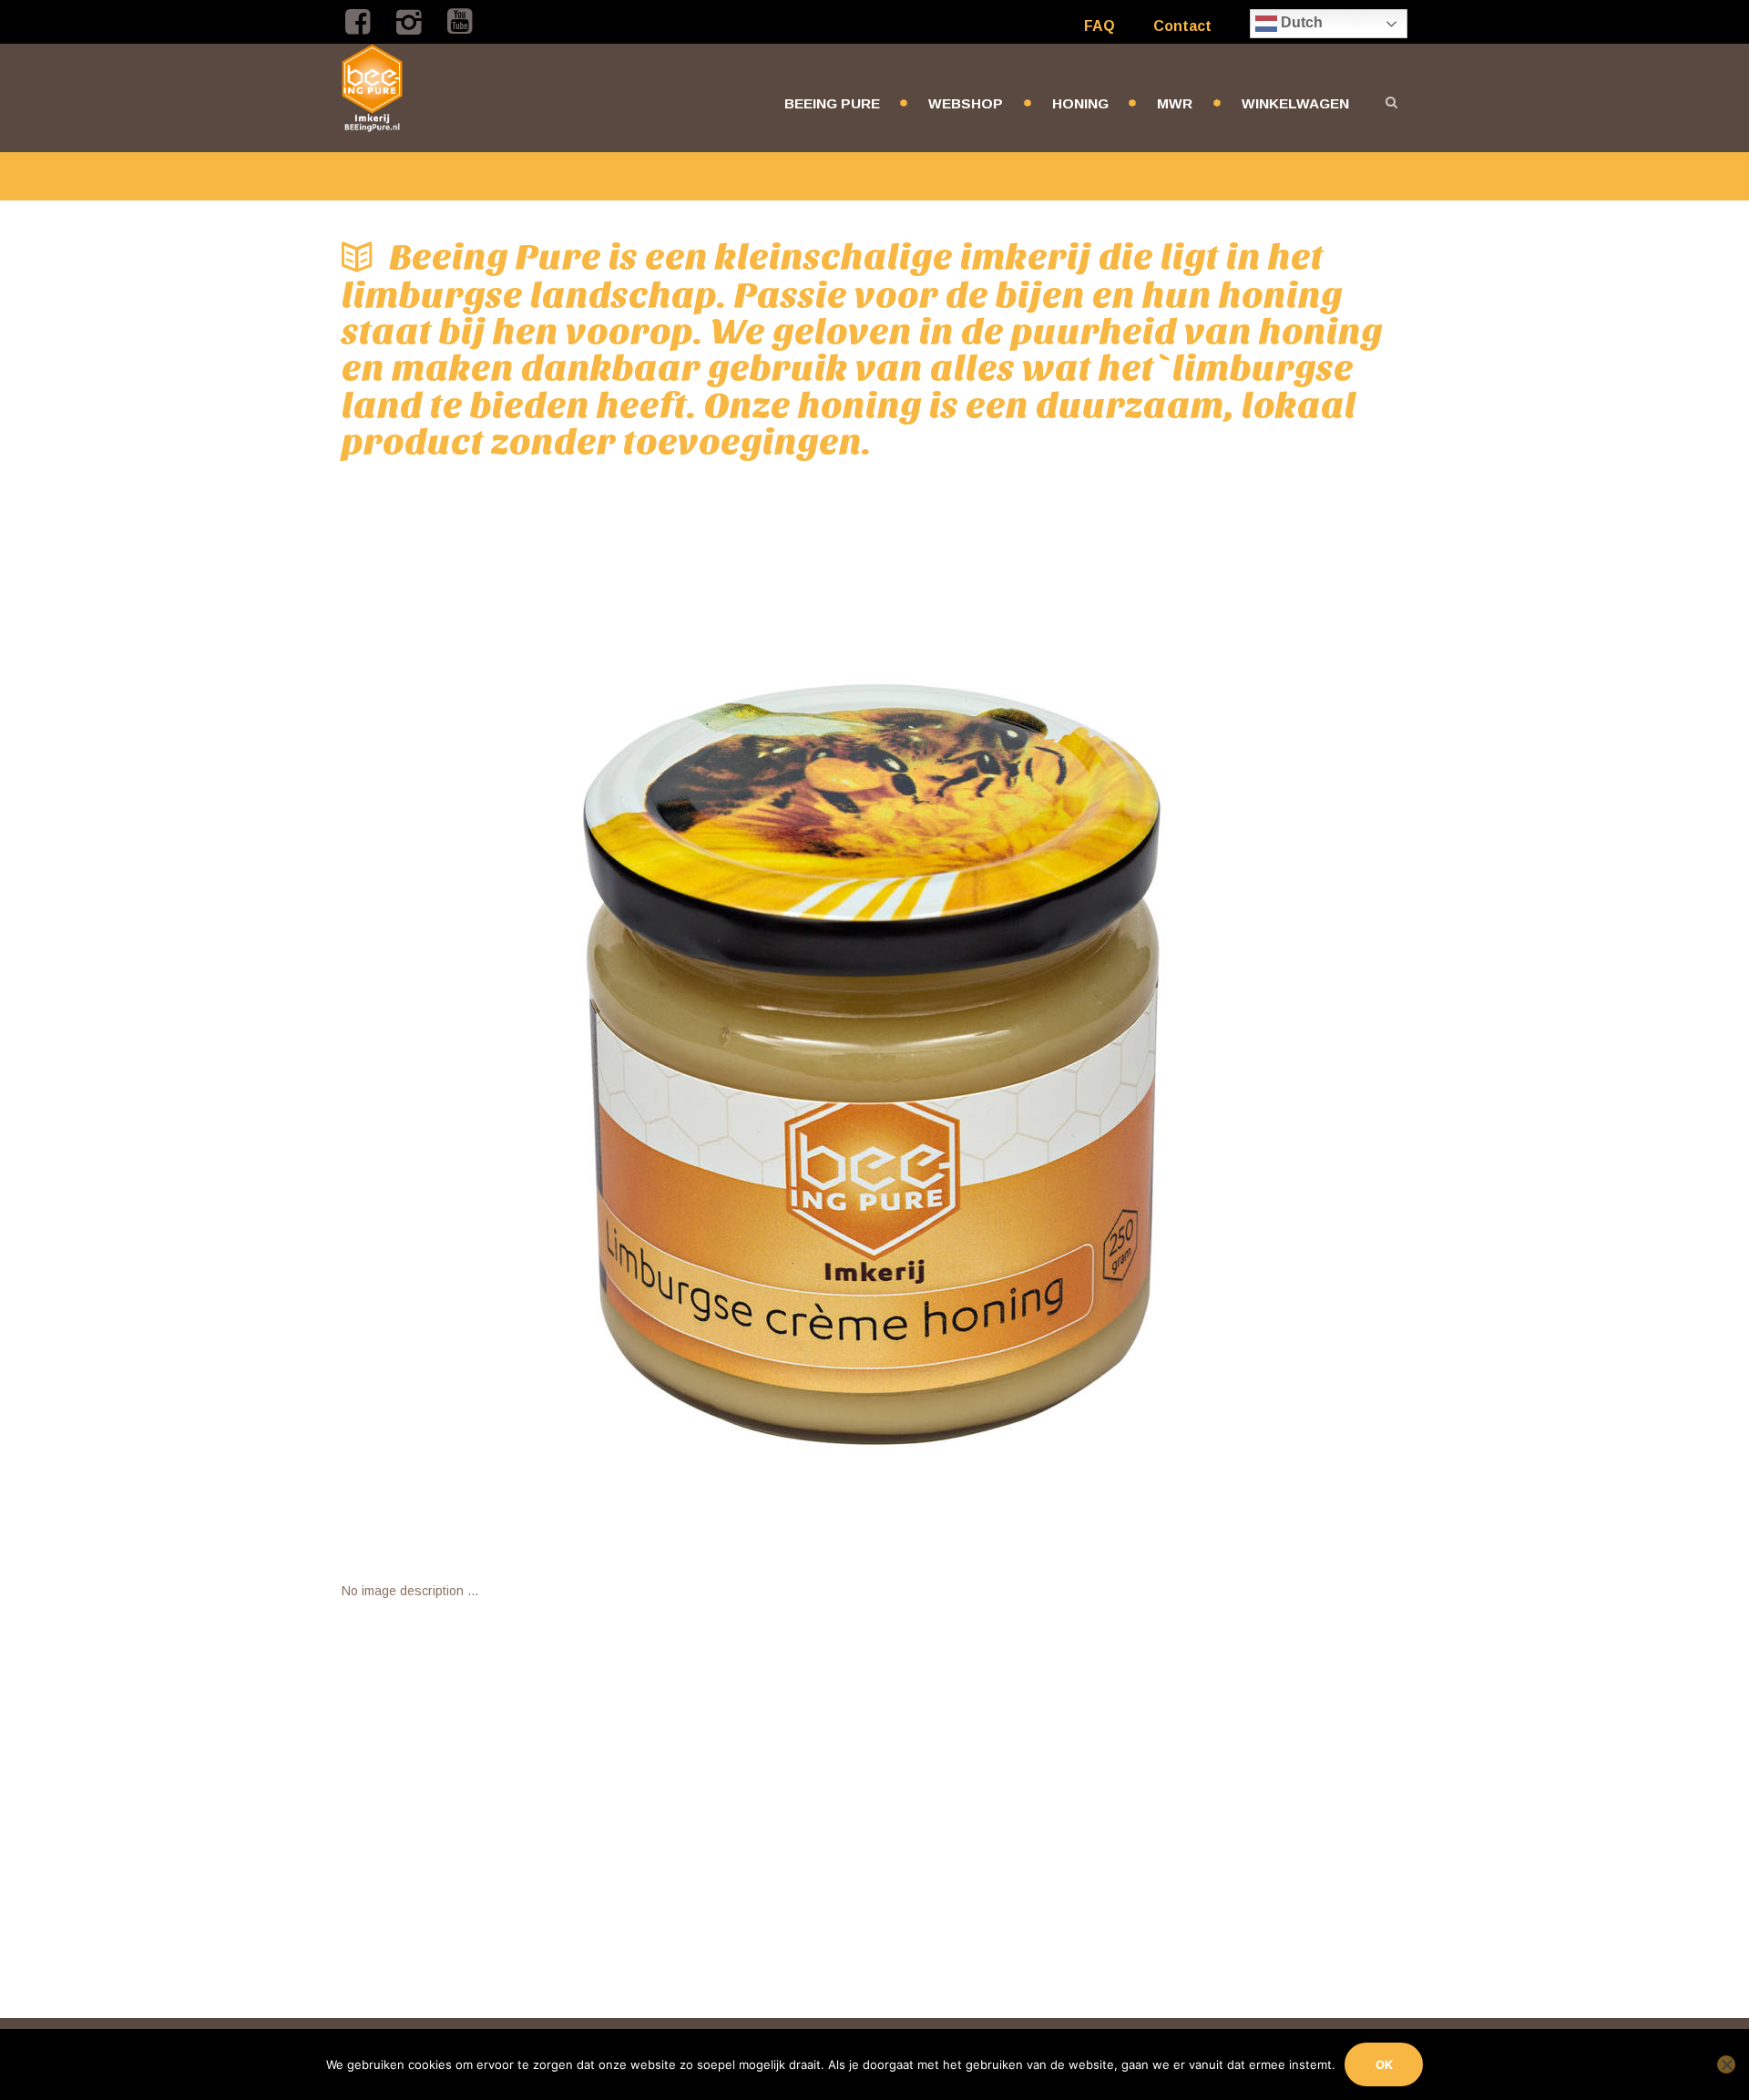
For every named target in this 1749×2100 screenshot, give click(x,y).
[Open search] (1391, 102)
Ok (1384, 2064)
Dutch (1300, 22)
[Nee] (1726, 2064)
